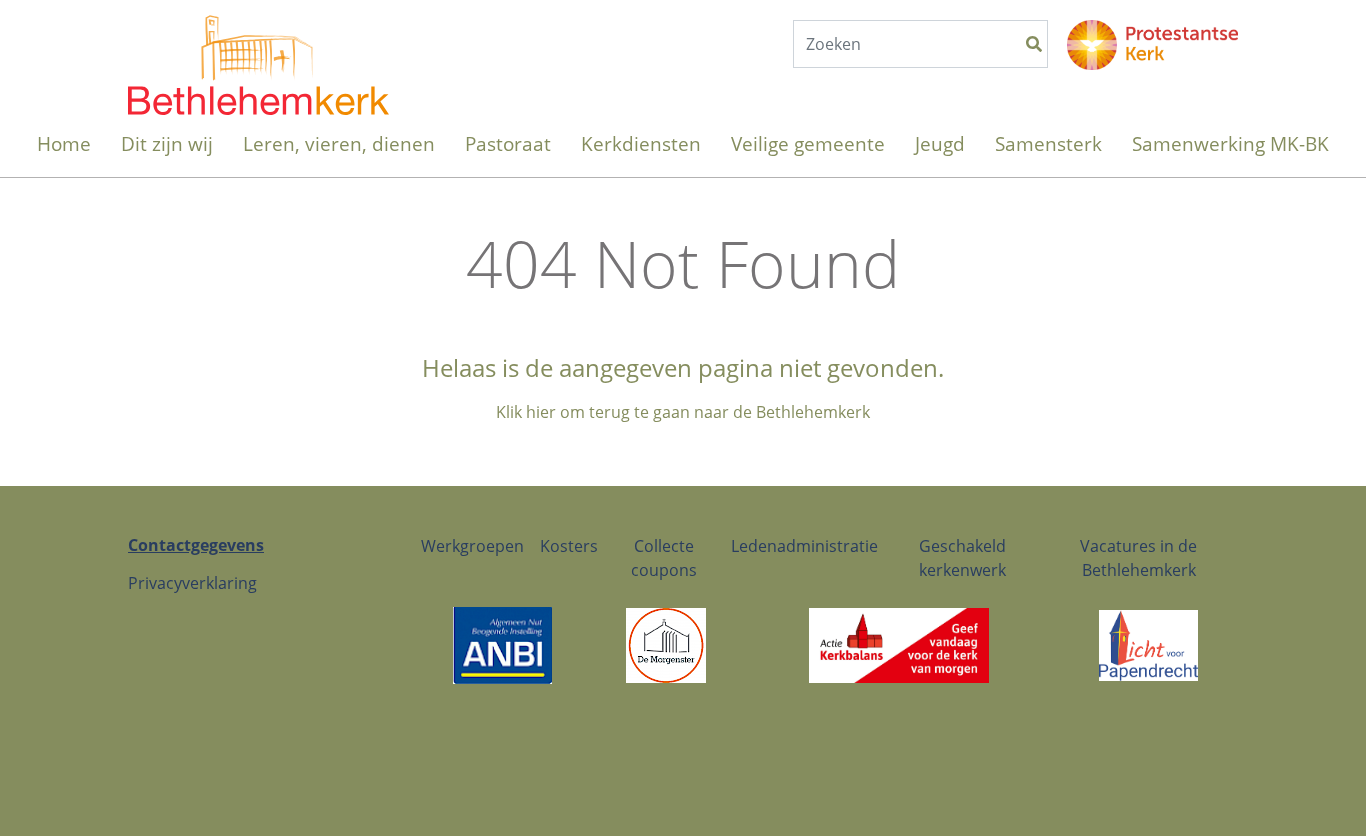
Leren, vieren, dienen (339, 143)
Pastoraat (508, 143)
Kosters (569, 546)
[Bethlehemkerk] (258, 45)
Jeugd (940, 143)
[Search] (1034, 44)
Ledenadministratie (804, 546)
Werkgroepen (472, 546)
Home (64, 143)
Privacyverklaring (192, 583)
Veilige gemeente (808, 143)
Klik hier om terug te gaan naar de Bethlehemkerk (683, 412)
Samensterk (1048, 143)
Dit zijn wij (167, 143)
